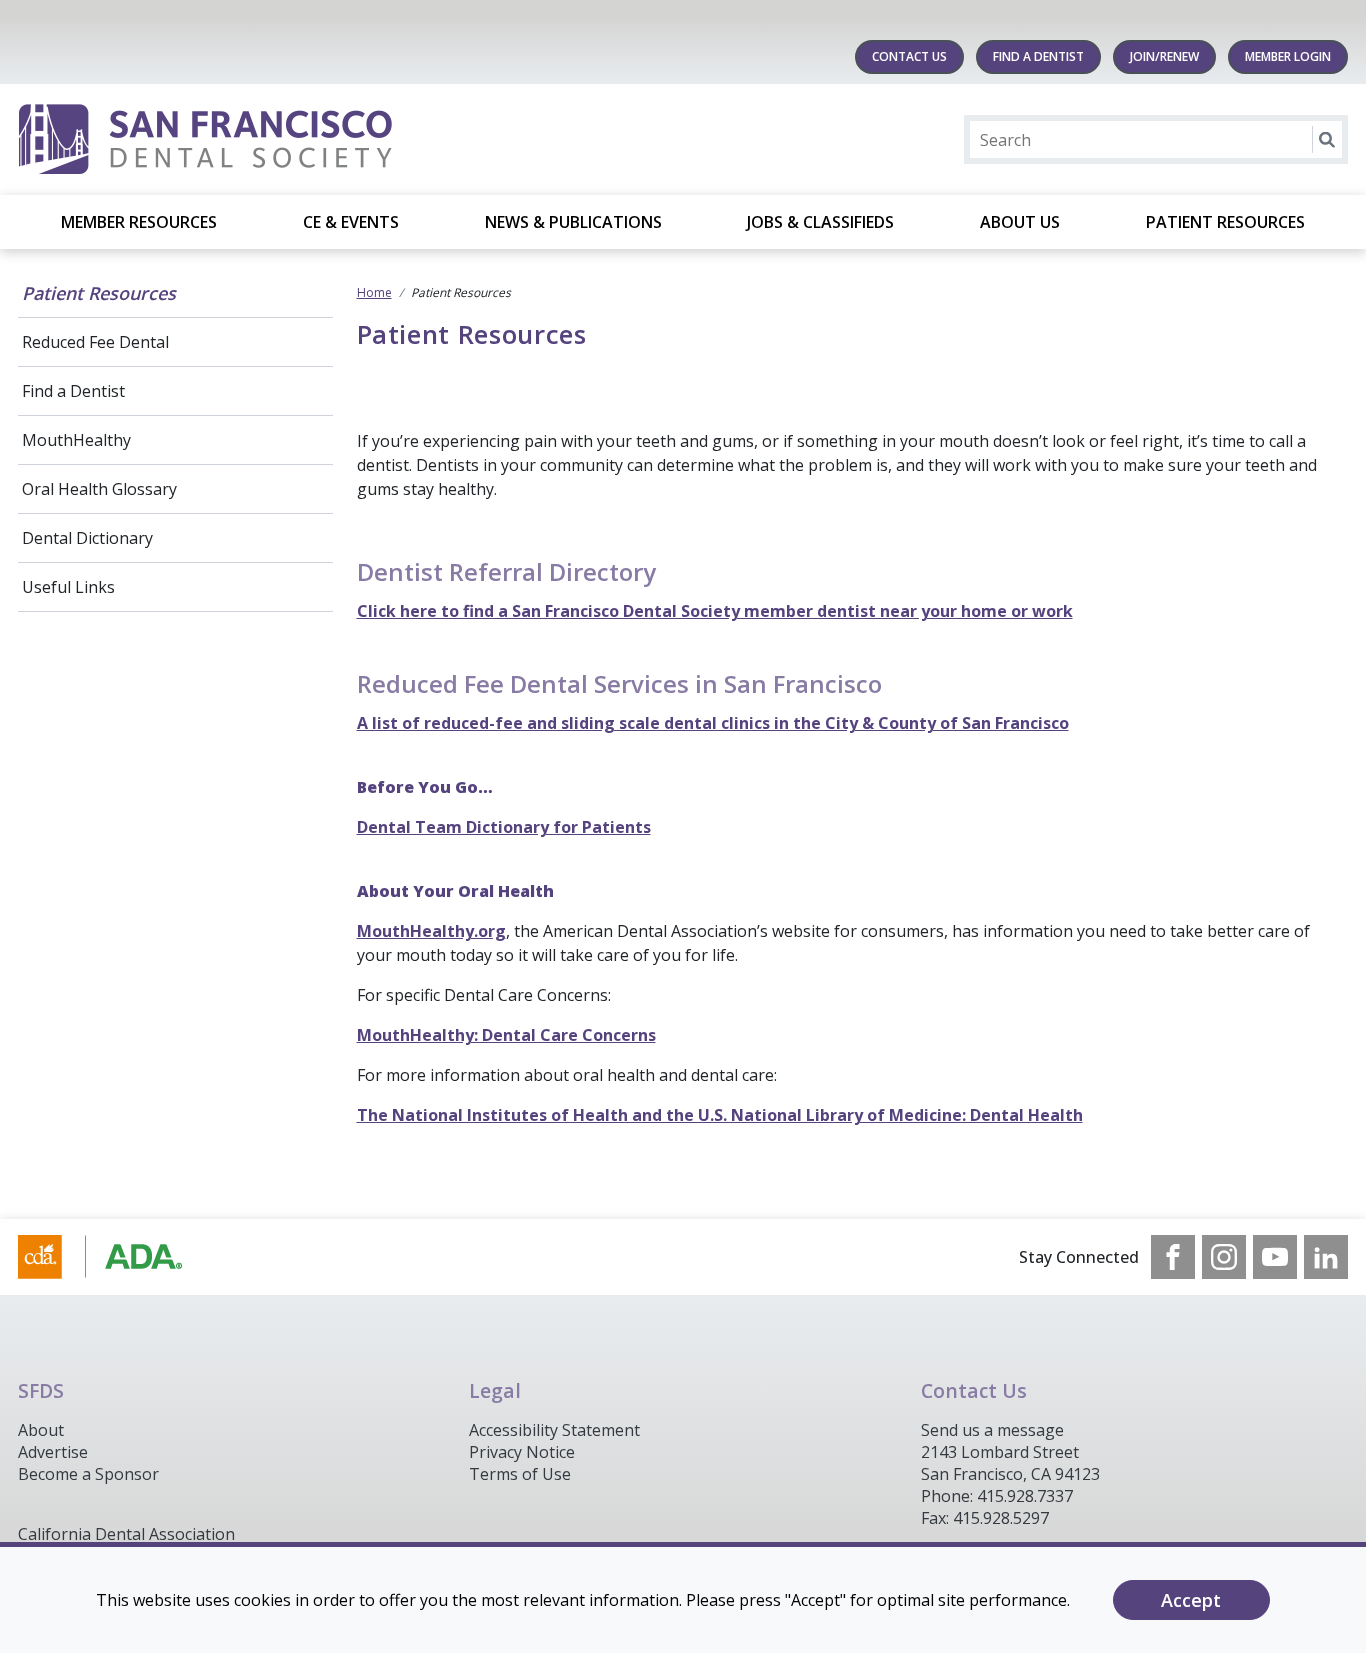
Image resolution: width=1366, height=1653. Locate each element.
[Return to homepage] (276, 139)
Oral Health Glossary (99, 489)
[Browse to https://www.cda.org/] (119, 1257)
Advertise (53, 1452)
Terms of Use (520, 1474)
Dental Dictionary (87, 538)
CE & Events (351, 222)
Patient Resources (1225, 222)
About (41, 1430)
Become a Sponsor (88, 1474)
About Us (1020, 222)
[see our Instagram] (1224, 1257)
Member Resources (139, 222)
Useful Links (68, 587)
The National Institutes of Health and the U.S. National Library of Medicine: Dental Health (720, 1115)
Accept (1191, 1600)
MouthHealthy (76, 440)
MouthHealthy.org (431, 931)
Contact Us (909, 56)
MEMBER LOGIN (1288, 56)
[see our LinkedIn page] (1326, 1257)
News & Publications (573, 222)
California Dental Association (126, 1534)
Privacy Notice (522, 1452)
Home (374, 292)
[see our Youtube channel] (1275, 1257)
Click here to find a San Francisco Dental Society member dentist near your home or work (715, 611)
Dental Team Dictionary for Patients (504, 827)
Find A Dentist (1038, 56)
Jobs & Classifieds (820, 222)
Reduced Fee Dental (95, 342)
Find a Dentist (73, 391)
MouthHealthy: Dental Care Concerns (506, 1035)
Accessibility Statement (554, 1430)
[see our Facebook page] (1173, 1257)
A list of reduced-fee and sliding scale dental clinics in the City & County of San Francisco (713, 723)
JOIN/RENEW (1164, 56)
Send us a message (992, 1430)
